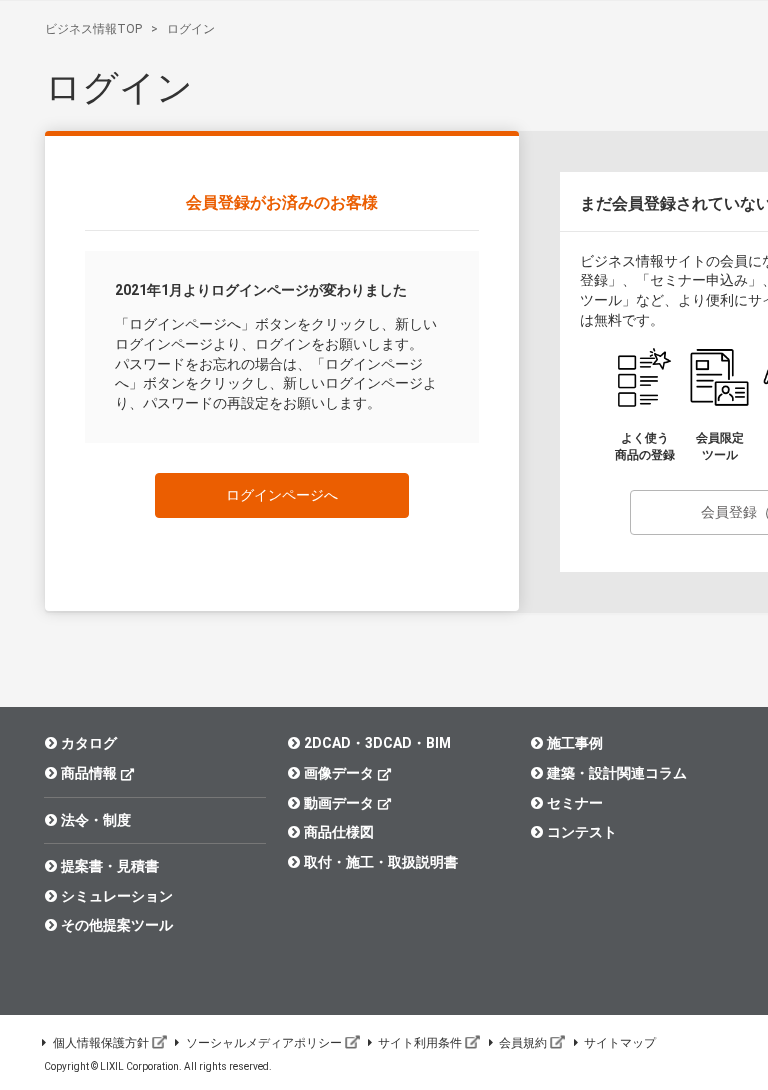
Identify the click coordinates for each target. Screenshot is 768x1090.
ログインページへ (282, 495)
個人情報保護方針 (101, 1043)
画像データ (339, 773)
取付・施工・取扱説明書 (381, 862)
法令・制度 (96, 820)
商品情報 (89, 773)
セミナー (575, 803)
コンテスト (582, 832)
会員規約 (523, 1043)
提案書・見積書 (110, 866)
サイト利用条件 (420, 1043)
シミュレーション (117, 896)
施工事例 (575, 743)
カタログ (89, 743)
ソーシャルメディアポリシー (264, 1043)
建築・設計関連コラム (617, 773)
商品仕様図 (339, 832)
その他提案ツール (117, 925)
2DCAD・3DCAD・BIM (377, 743)
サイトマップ (620, 1043)
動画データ (339, 803)
